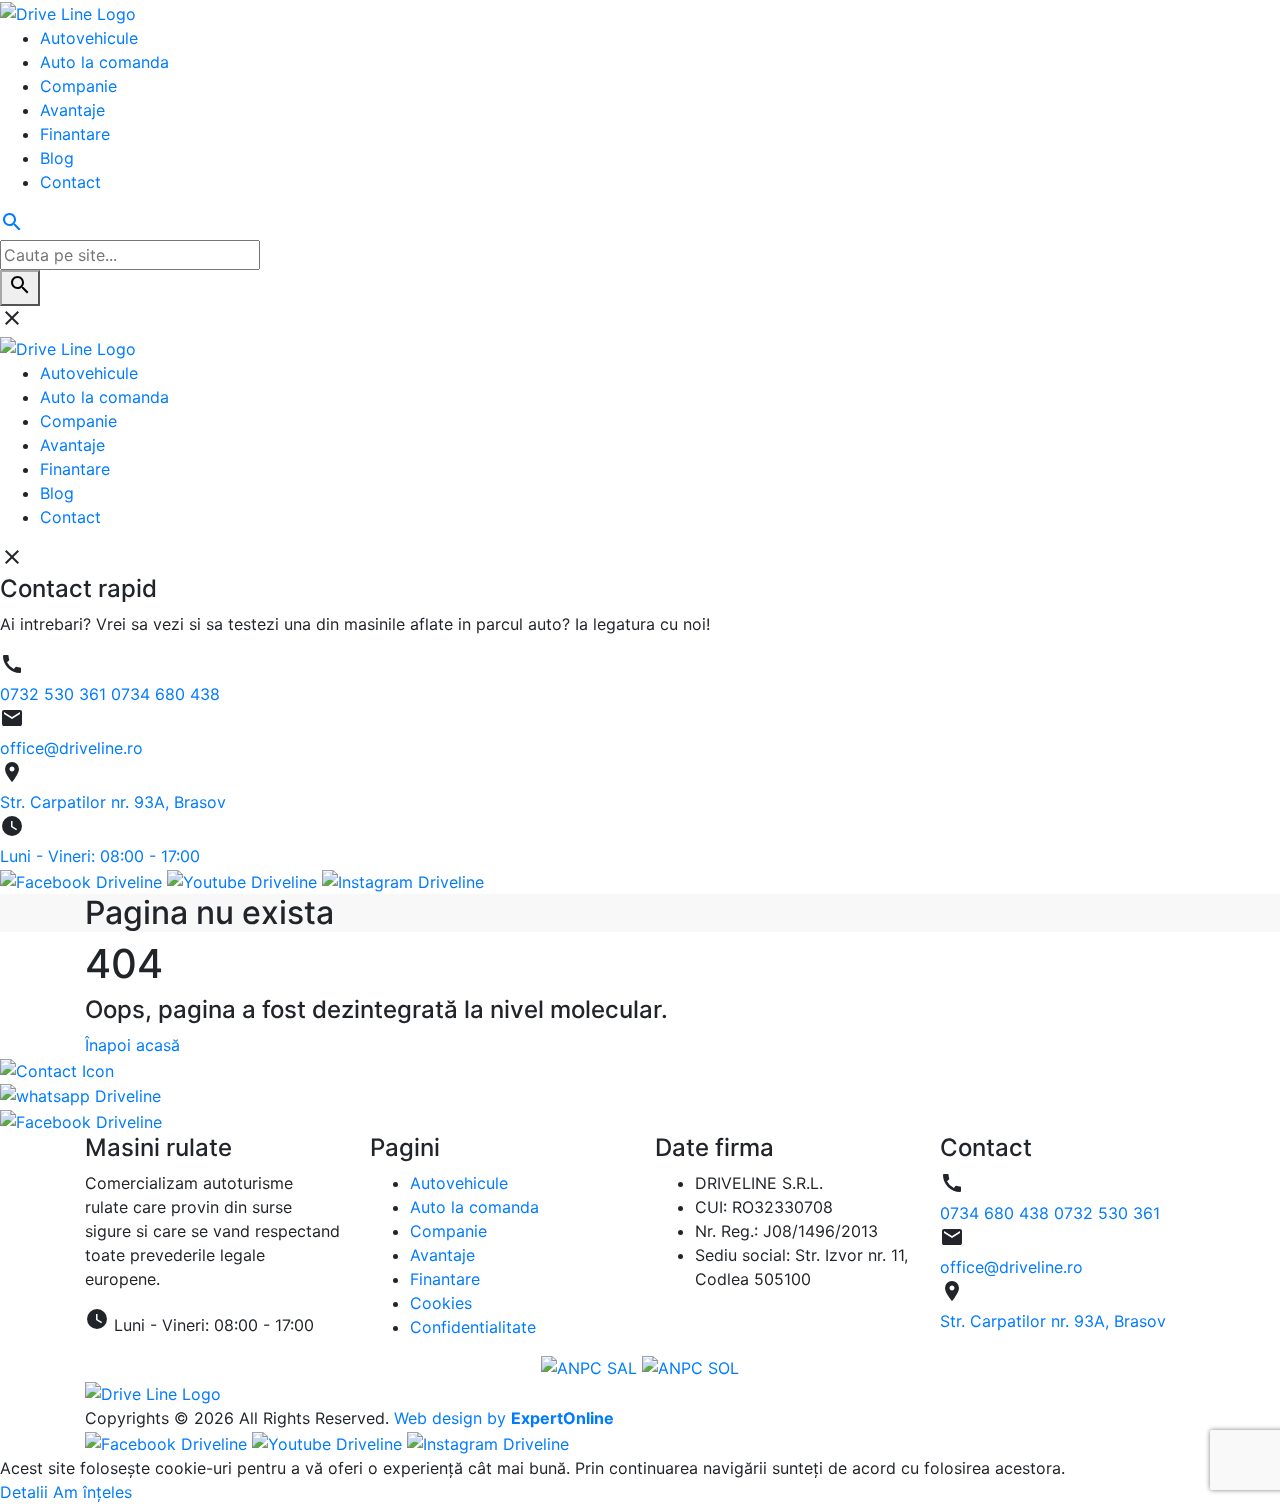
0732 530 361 (1107, 1213)
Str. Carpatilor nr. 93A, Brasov (1053, 1321)
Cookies (441, 1303)
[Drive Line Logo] (153, 1392)
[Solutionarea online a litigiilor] (690, 1367)
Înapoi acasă (132, 1045)
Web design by (504, 1418)
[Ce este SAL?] (591, 1367)
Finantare (445, 1279)
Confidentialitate (473, 1327)
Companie (448, 1231)
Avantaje (442, 1255)
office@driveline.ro (1011, 1267)
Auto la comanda (474, 1207)
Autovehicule (459, 1183)
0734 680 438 (997, 1213)
